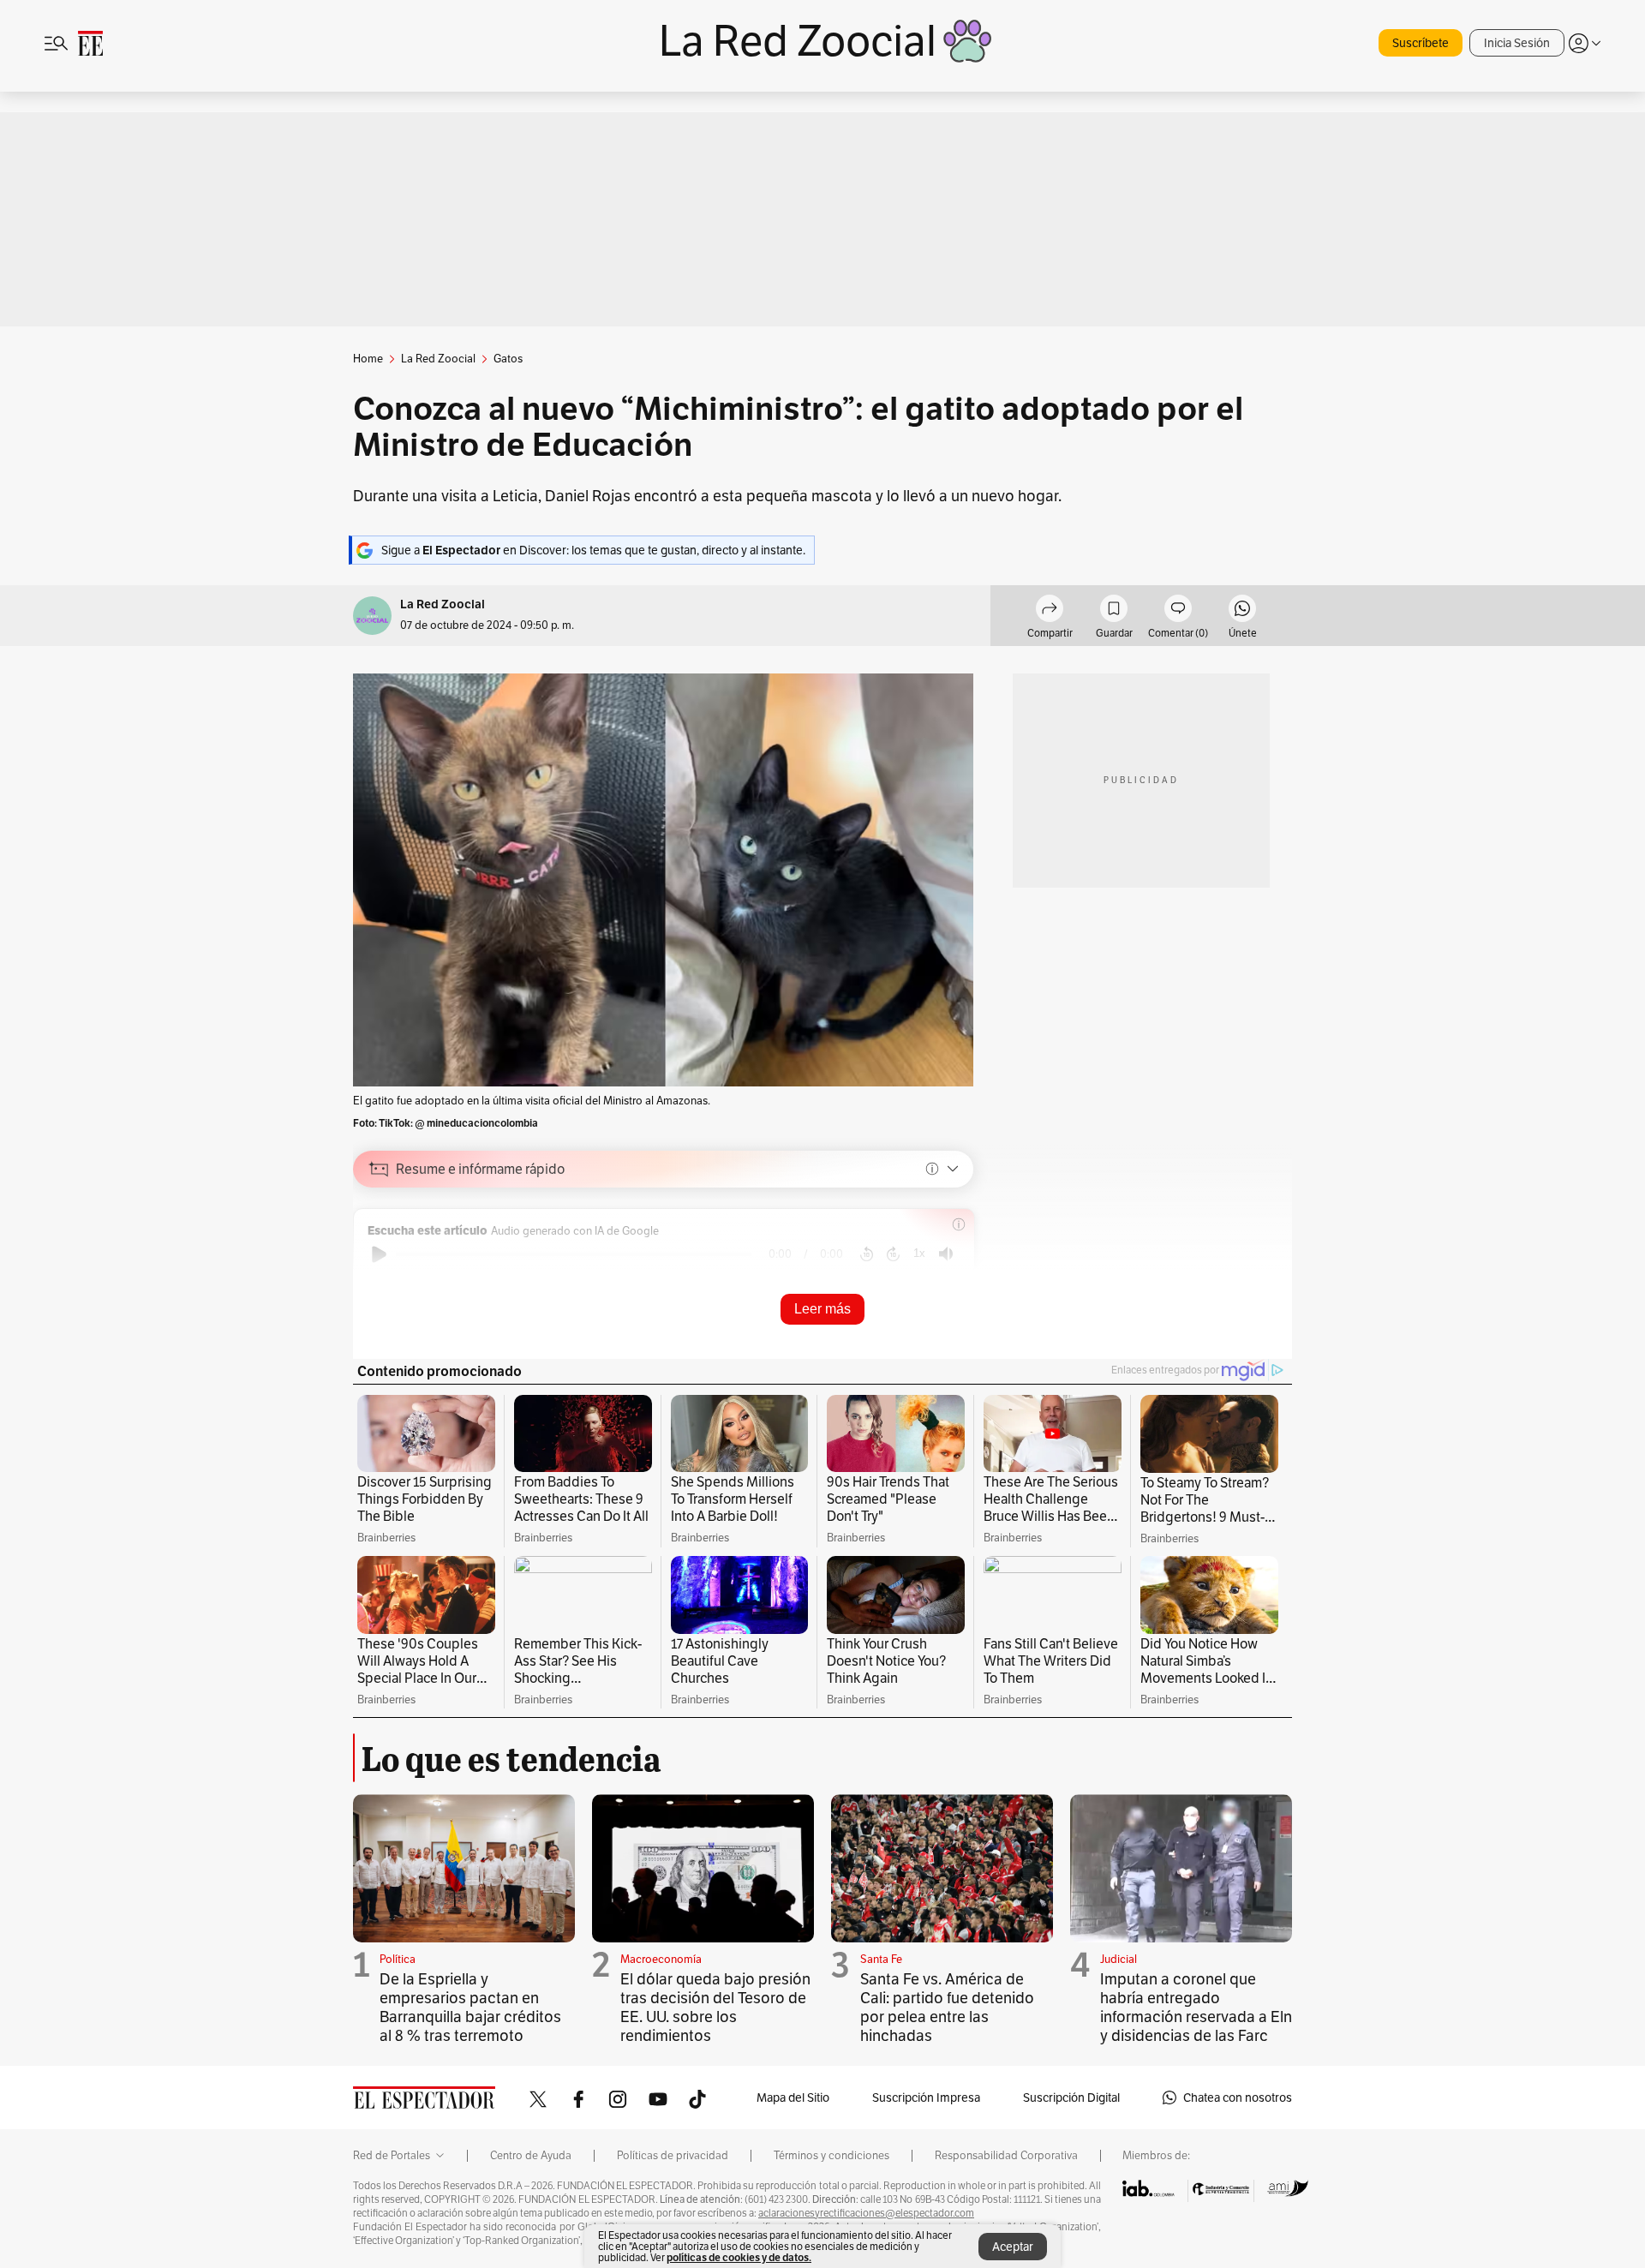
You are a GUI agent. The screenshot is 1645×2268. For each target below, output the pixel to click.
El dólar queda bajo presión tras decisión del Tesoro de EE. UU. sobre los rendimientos (715, 2007)
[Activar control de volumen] (946, 1254)
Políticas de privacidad (673, 2156)
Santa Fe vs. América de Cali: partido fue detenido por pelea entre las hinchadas (947, 2007)
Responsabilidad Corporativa (1006, 2156)
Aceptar (1013, 2247)
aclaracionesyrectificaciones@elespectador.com (866, 2213)
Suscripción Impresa (926, 2097)
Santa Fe (881, 1959)
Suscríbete (1421, 43)
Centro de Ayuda (531, 2156)
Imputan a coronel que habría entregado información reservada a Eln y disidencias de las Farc (1196, 2007)
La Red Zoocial (443, 604)
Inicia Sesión (1517, 43)
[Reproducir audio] (379, 1254)
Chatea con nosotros (1238, 2097)
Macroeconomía (661, 1959)
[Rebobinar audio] (867, 1254)
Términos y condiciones (831, 2156)
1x (919, 1253)
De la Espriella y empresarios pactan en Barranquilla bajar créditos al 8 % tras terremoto (470, 2007)
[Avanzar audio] (893, 1254)
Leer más (822, 1309)
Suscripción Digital (1071, 2097)
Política (398, 1959)
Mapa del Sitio (793, 2097)
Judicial (1119, 1959)
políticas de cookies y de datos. (739, 2257)
